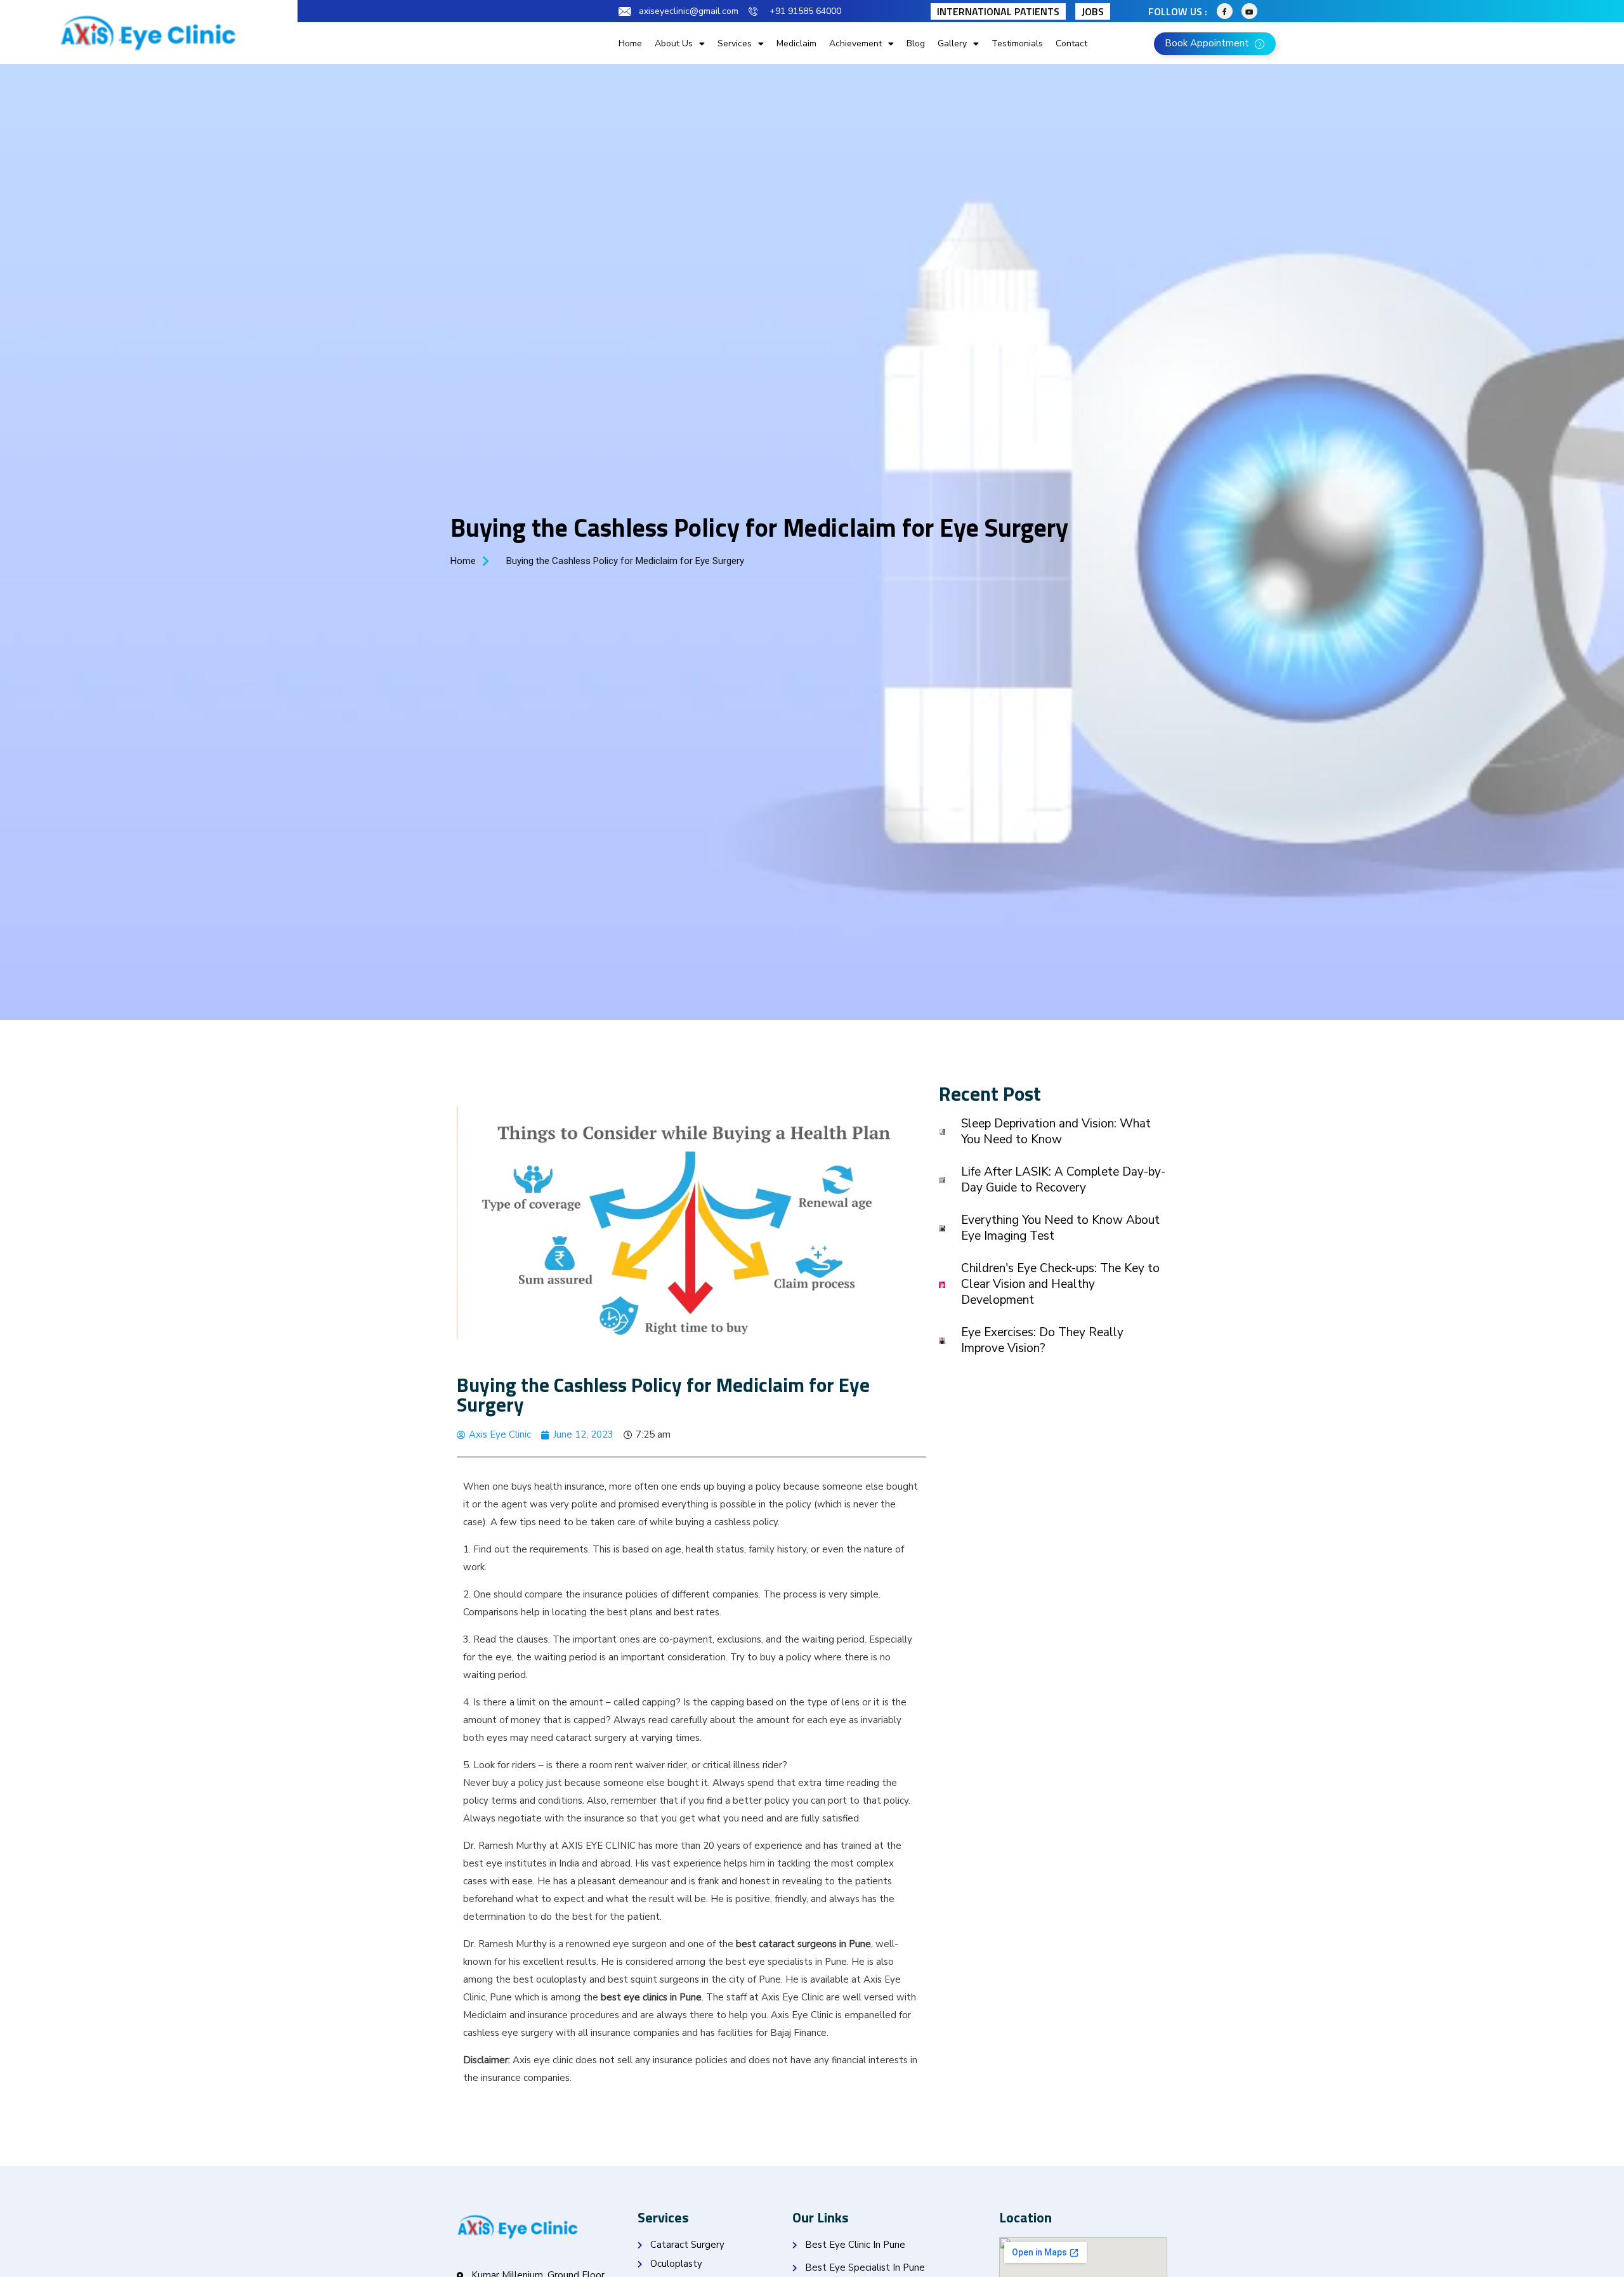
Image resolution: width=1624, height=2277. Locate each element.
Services (735, 43)
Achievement (855, 43)
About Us (674, 43)
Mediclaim (796, 43)
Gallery (952, 43)
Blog (916, 43)
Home (630, 43)
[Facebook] (1225, 11)
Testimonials (1017, 43)
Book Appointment (1208, 43)
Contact (1071, 43)
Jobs (1093, 11)
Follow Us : (1178, 11)
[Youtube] (1249, 11)
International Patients (998, 11)
